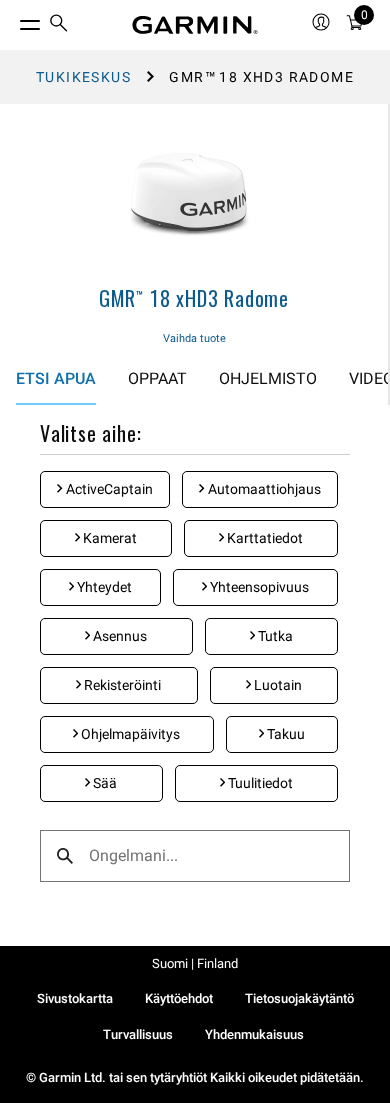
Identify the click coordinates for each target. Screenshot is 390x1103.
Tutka (274, 636)
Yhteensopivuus (258, 587)
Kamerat (108, 538)
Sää (103, 783)
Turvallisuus (138, 1034)
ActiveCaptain (108, 489)
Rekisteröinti (121, 685)
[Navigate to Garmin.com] (195, 25)
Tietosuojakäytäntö (299, 998)
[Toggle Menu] (12, 20)
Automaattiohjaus (263, 489)
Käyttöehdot (179, 998)
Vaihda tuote (194, 338)
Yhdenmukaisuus (254, 1034)
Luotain (276, 685)
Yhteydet (103, 587)
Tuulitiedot (259, 783)
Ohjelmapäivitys (129, 734)
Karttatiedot (263, 538)
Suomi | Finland (195, 963)
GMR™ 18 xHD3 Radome (194, 298)
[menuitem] (59, 25)
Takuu (284, 734)
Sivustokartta (75, 998)
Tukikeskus (83, 77)
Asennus (118, 636)
